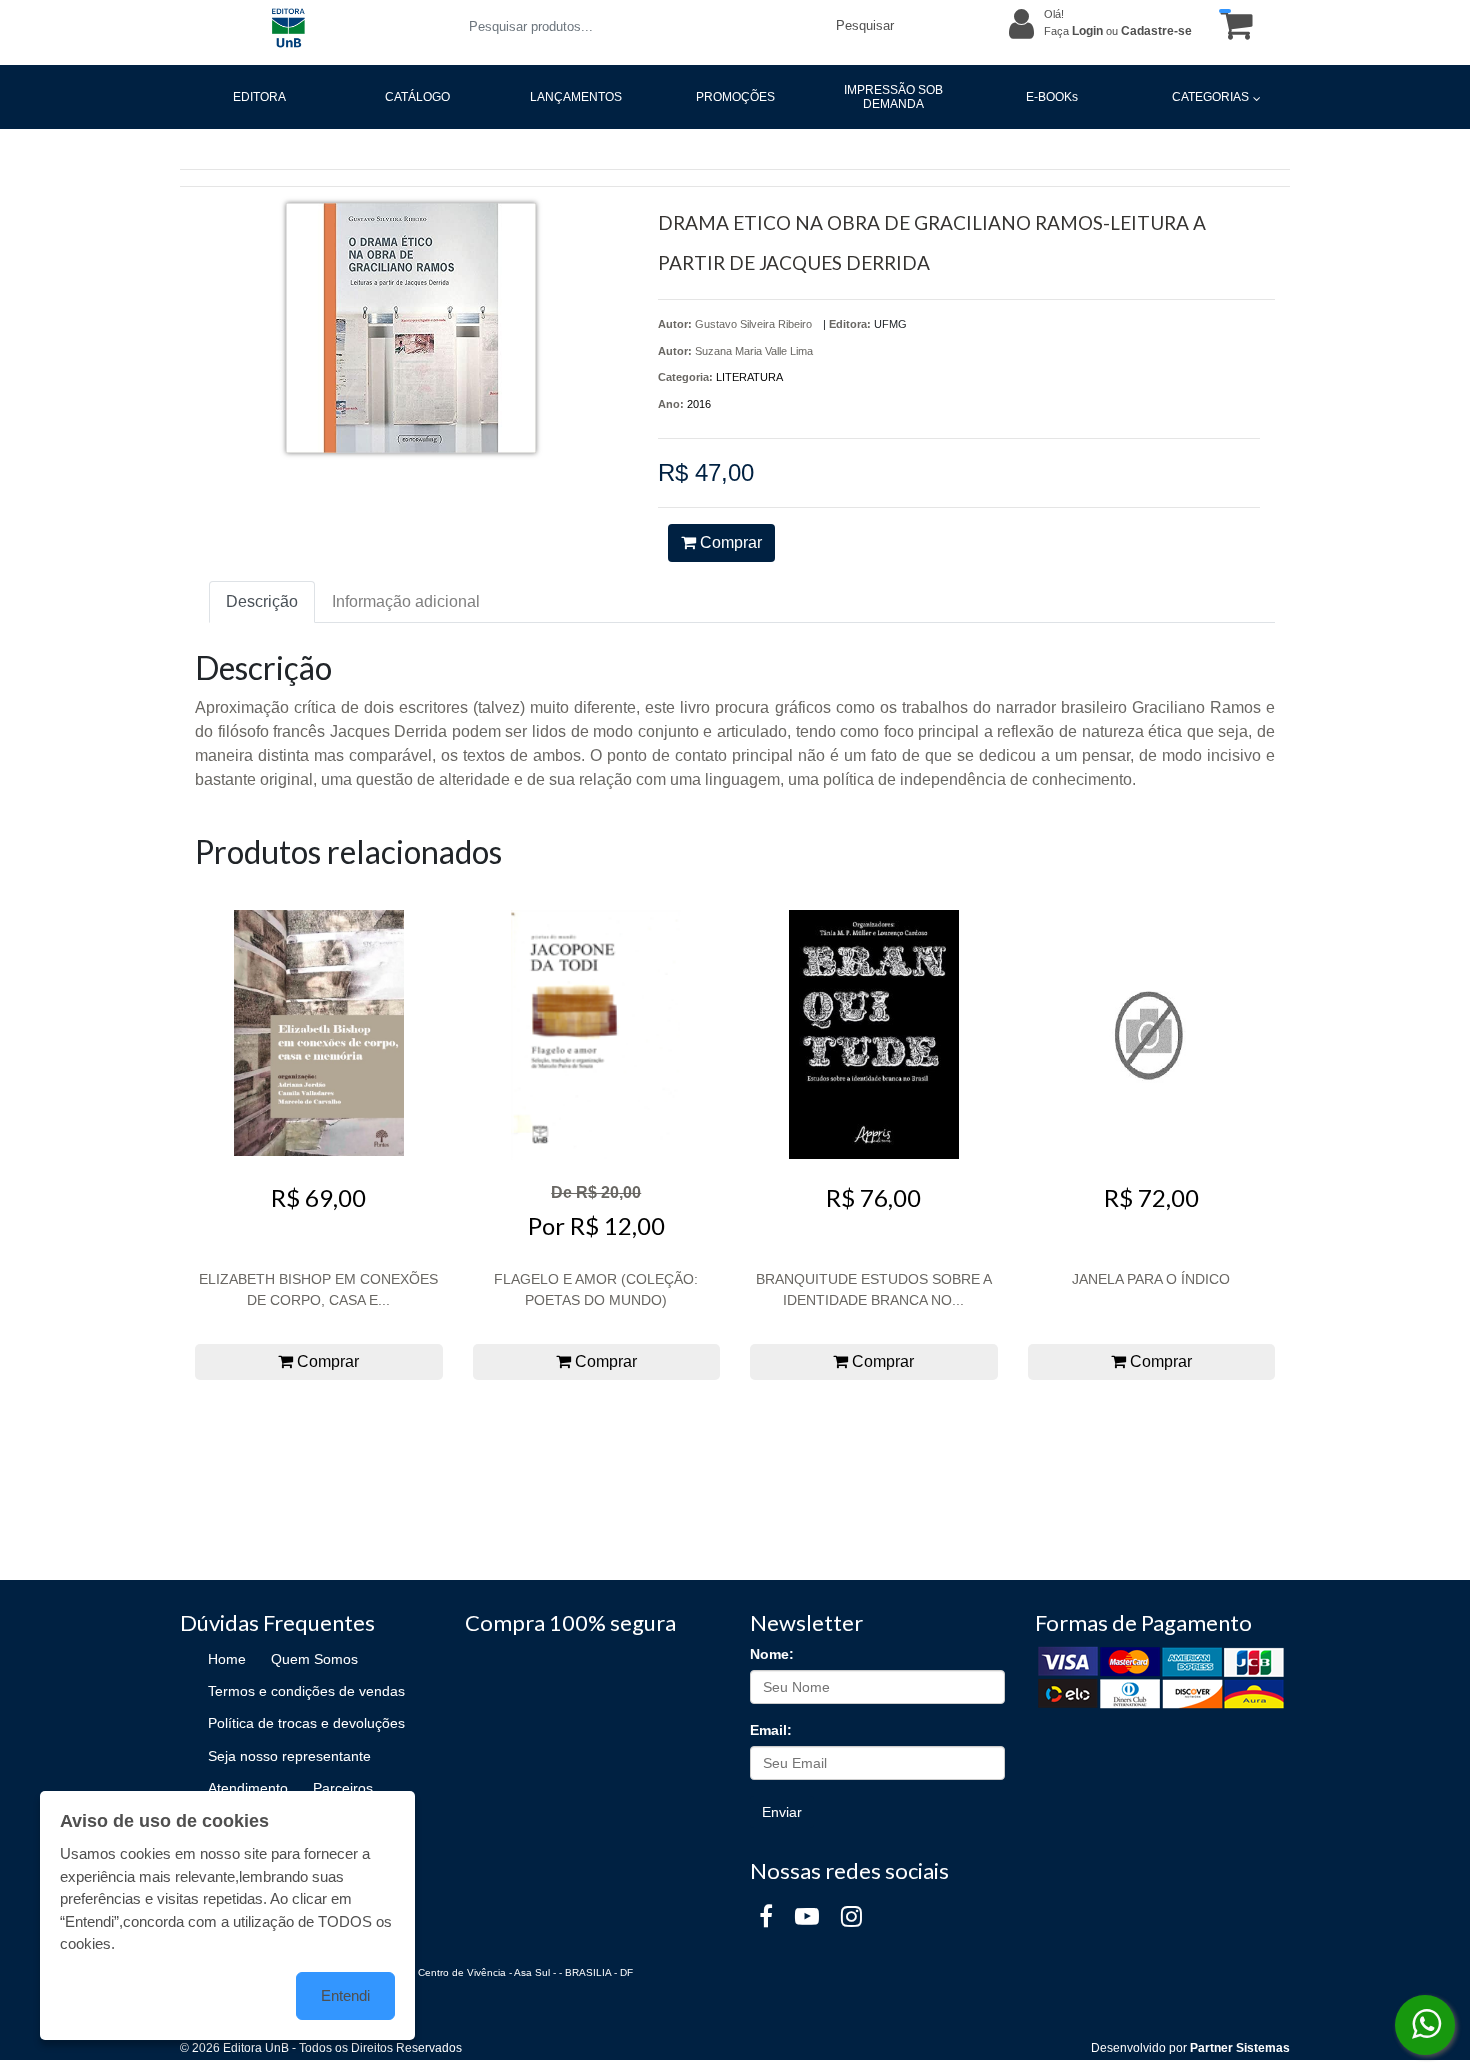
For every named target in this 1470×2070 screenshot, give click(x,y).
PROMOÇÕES (735, 97)
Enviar (782, 1812)
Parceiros (343, 1788)
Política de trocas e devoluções (306, 1723)
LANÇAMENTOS (576, 97)
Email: (771, 1730)
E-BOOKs (1052, 97)
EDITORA (259, 97)
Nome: (772, 1654)
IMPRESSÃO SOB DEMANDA (893, 97)
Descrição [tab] (262, 601)
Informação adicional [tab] (406, 601)
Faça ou (1118, 31)
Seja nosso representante (289, 1756)
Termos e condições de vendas (306, 1691)
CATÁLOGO (417, 97)
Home (227, 1659)
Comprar (729, 542)
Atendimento (248, 1788)
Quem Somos (314, 1659)
